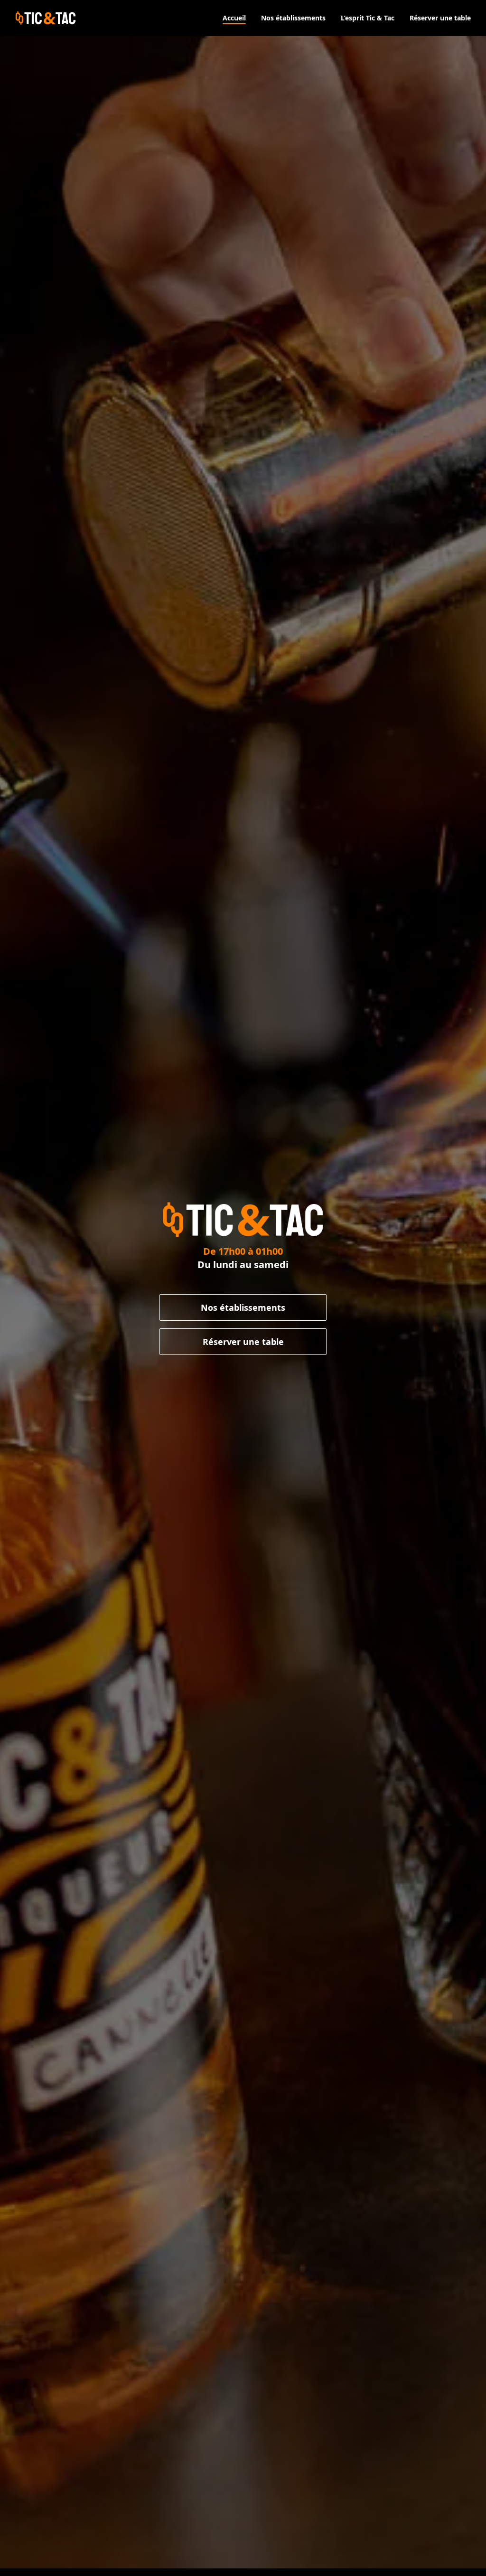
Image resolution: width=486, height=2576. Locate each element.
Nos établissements (243, 1307)
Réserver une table (243, 1342)
